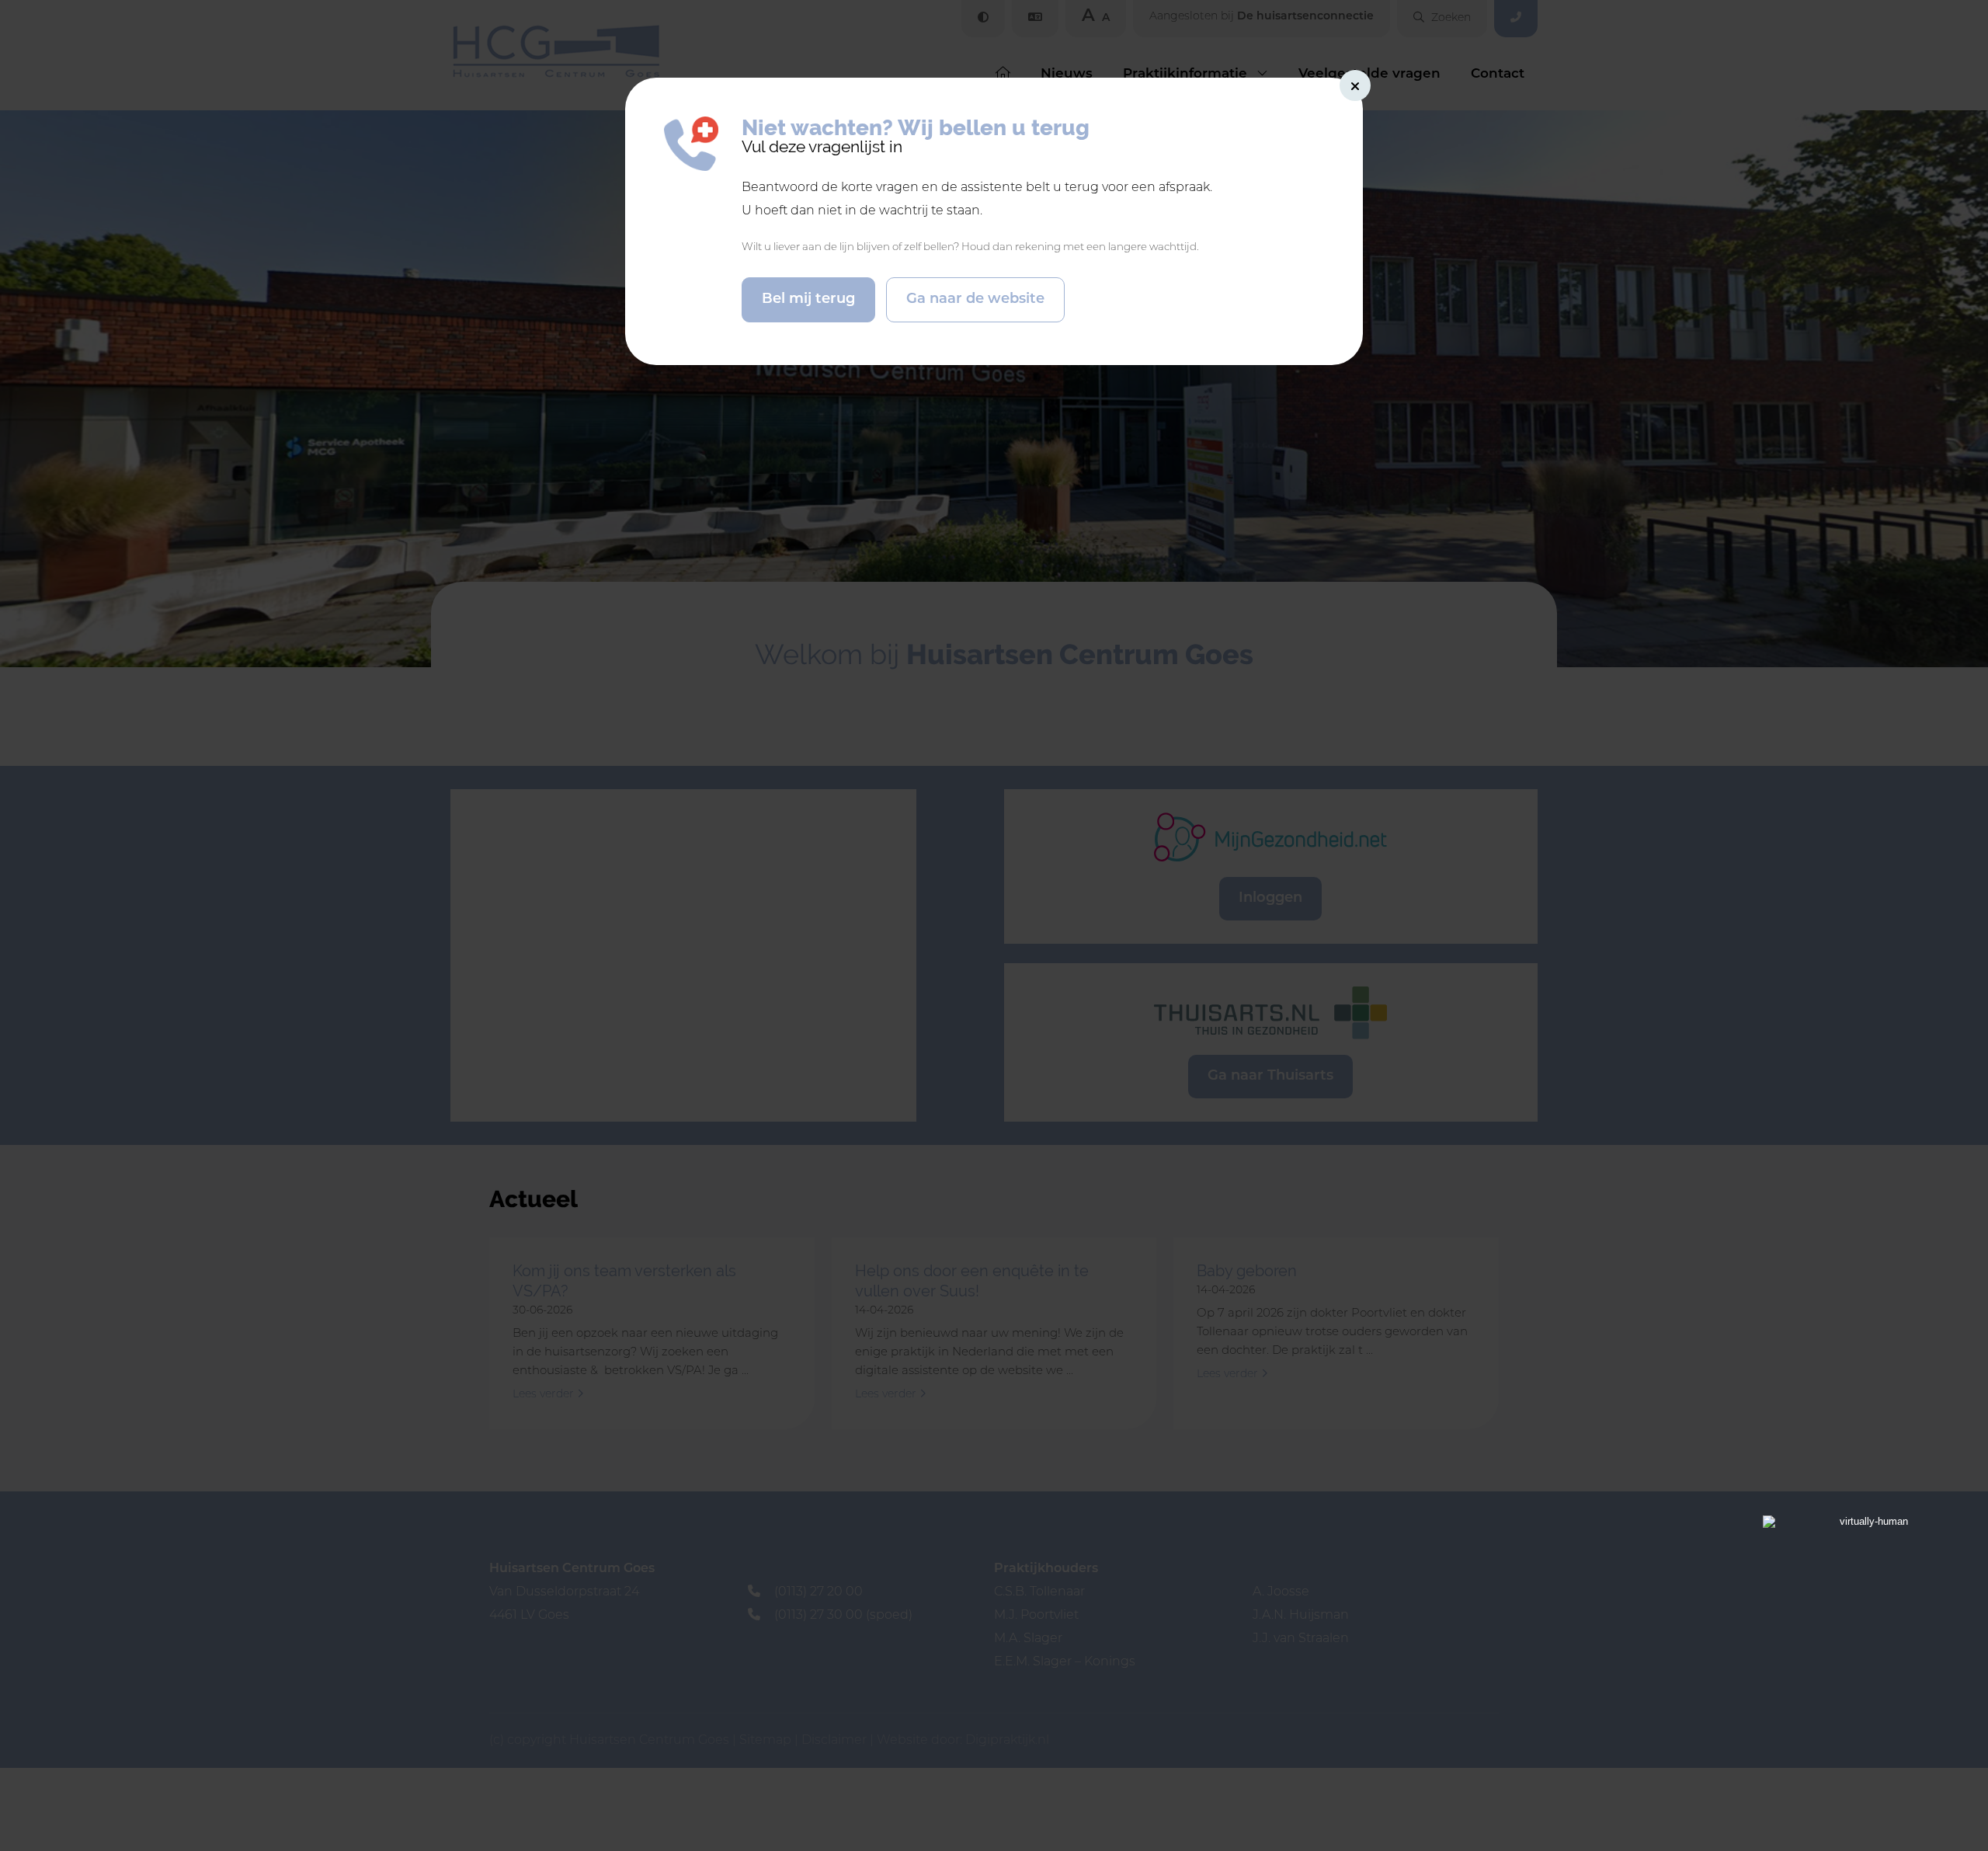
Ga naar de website (975, 300)
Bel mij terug (808, 300)
